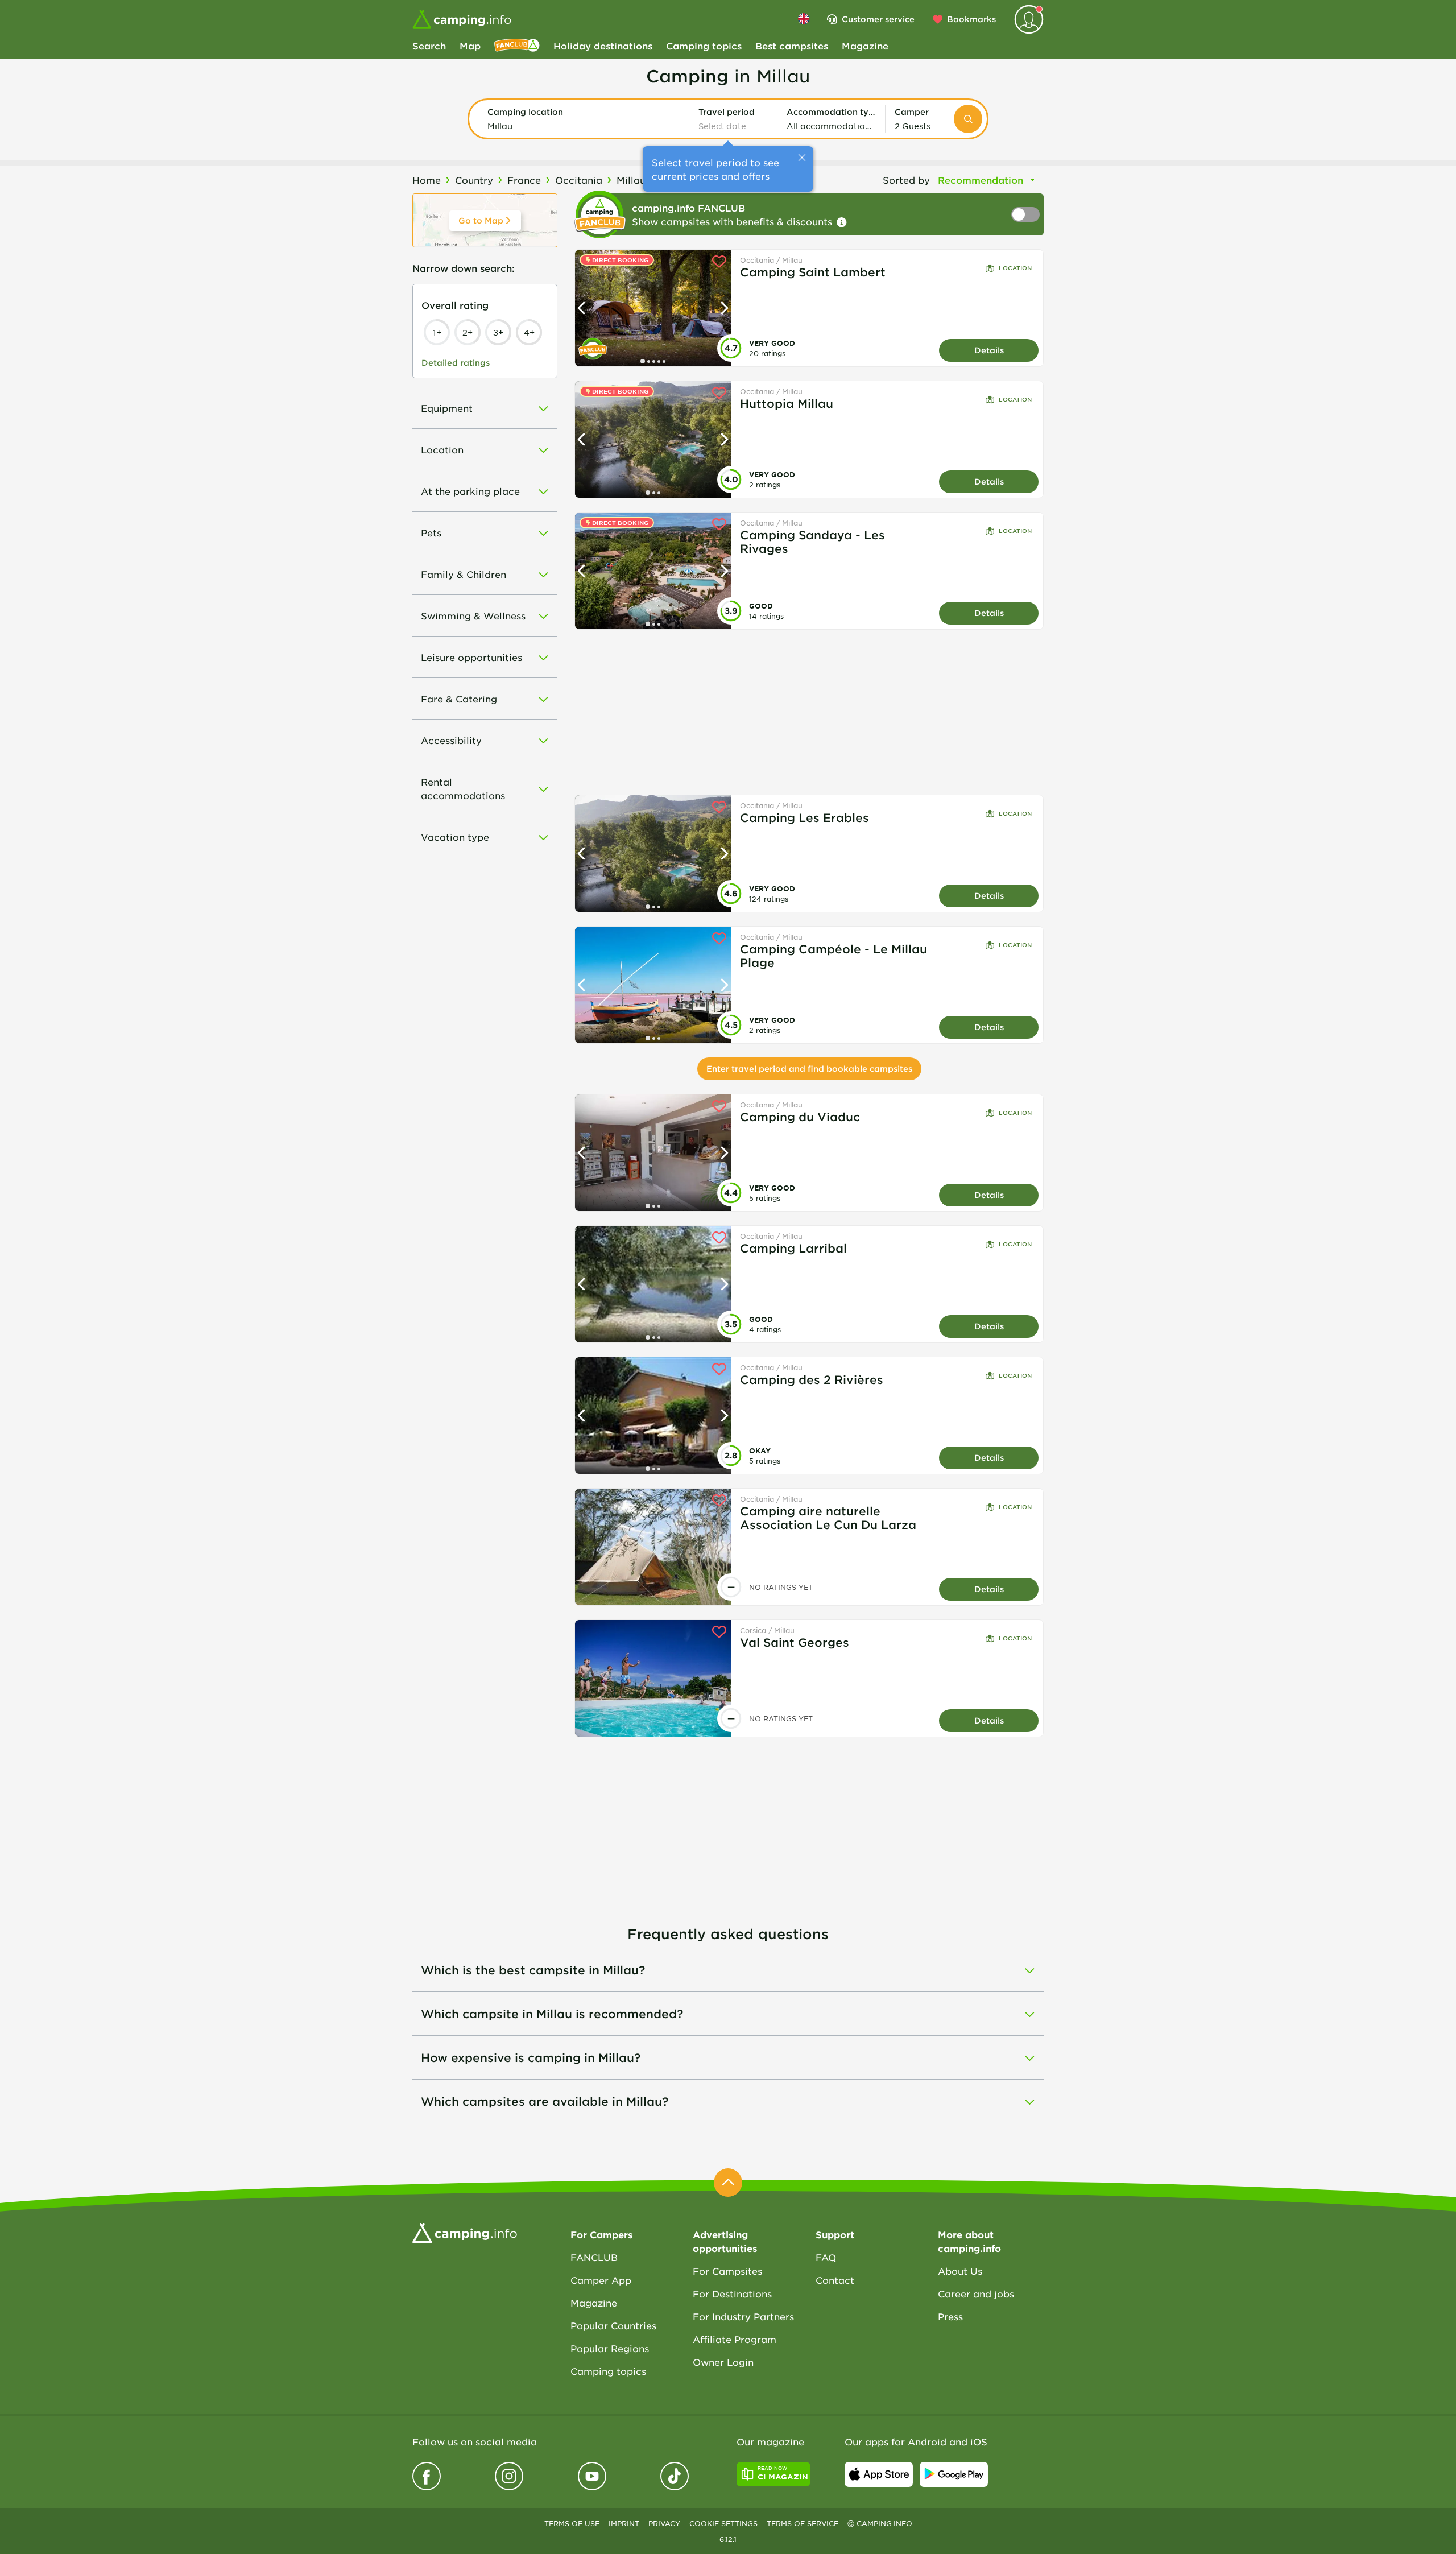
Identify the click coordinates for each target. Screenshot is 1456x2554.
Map (470, 46)
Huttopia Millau (787, 403)
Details (989, 350)
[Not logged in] (1029, 19)
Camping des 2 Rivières (812, 1379)
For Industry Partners (743, 2316)
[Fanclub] (517, 46)
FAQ (826, 2257)
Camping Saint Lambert (813, 272)
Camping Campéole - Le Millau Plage (834, 956)
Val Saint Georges (795, 1642)
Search (429, 46)
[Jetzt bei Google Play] (954, 2474)
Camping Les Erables (804, 817)
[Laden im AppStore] (879, 2474)
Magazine (865, 46)
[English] (804, 19)
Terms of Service (803, 2523)
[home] (465, 2231)
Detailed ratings (456, 363)
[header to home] (462, 19)
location (1015, 268)
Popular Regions (610, 2348)
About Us (960, 2271)
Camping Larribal (793, 1248)
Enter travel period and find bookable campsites (809, 1069)
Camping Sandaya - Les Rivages (812, 542)
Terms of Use (572, 2523)
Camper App (601, 2280)
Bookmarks (971, 19)
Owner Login (723, 2362)
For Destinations (732, 2293)
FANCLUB (594, 2257)
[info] (842, 222)
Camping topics (704, 46)
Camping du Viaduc (800, 1117)
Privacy (664, 2523)
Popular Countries (613, 2325)
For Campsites (727, 2271)
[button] (584, 119)
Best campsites (792, 46)
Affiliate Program (735, 2339)
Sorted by (906, 180)
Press (950, 2316)
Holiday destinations (603, 46)
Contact (835, 2280)
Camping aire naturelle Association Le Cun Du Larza (828, 1518)
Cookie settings (723, 2523)
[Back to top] (728, 2183)
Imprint (624, 2523)
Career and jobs (976, 2293)
